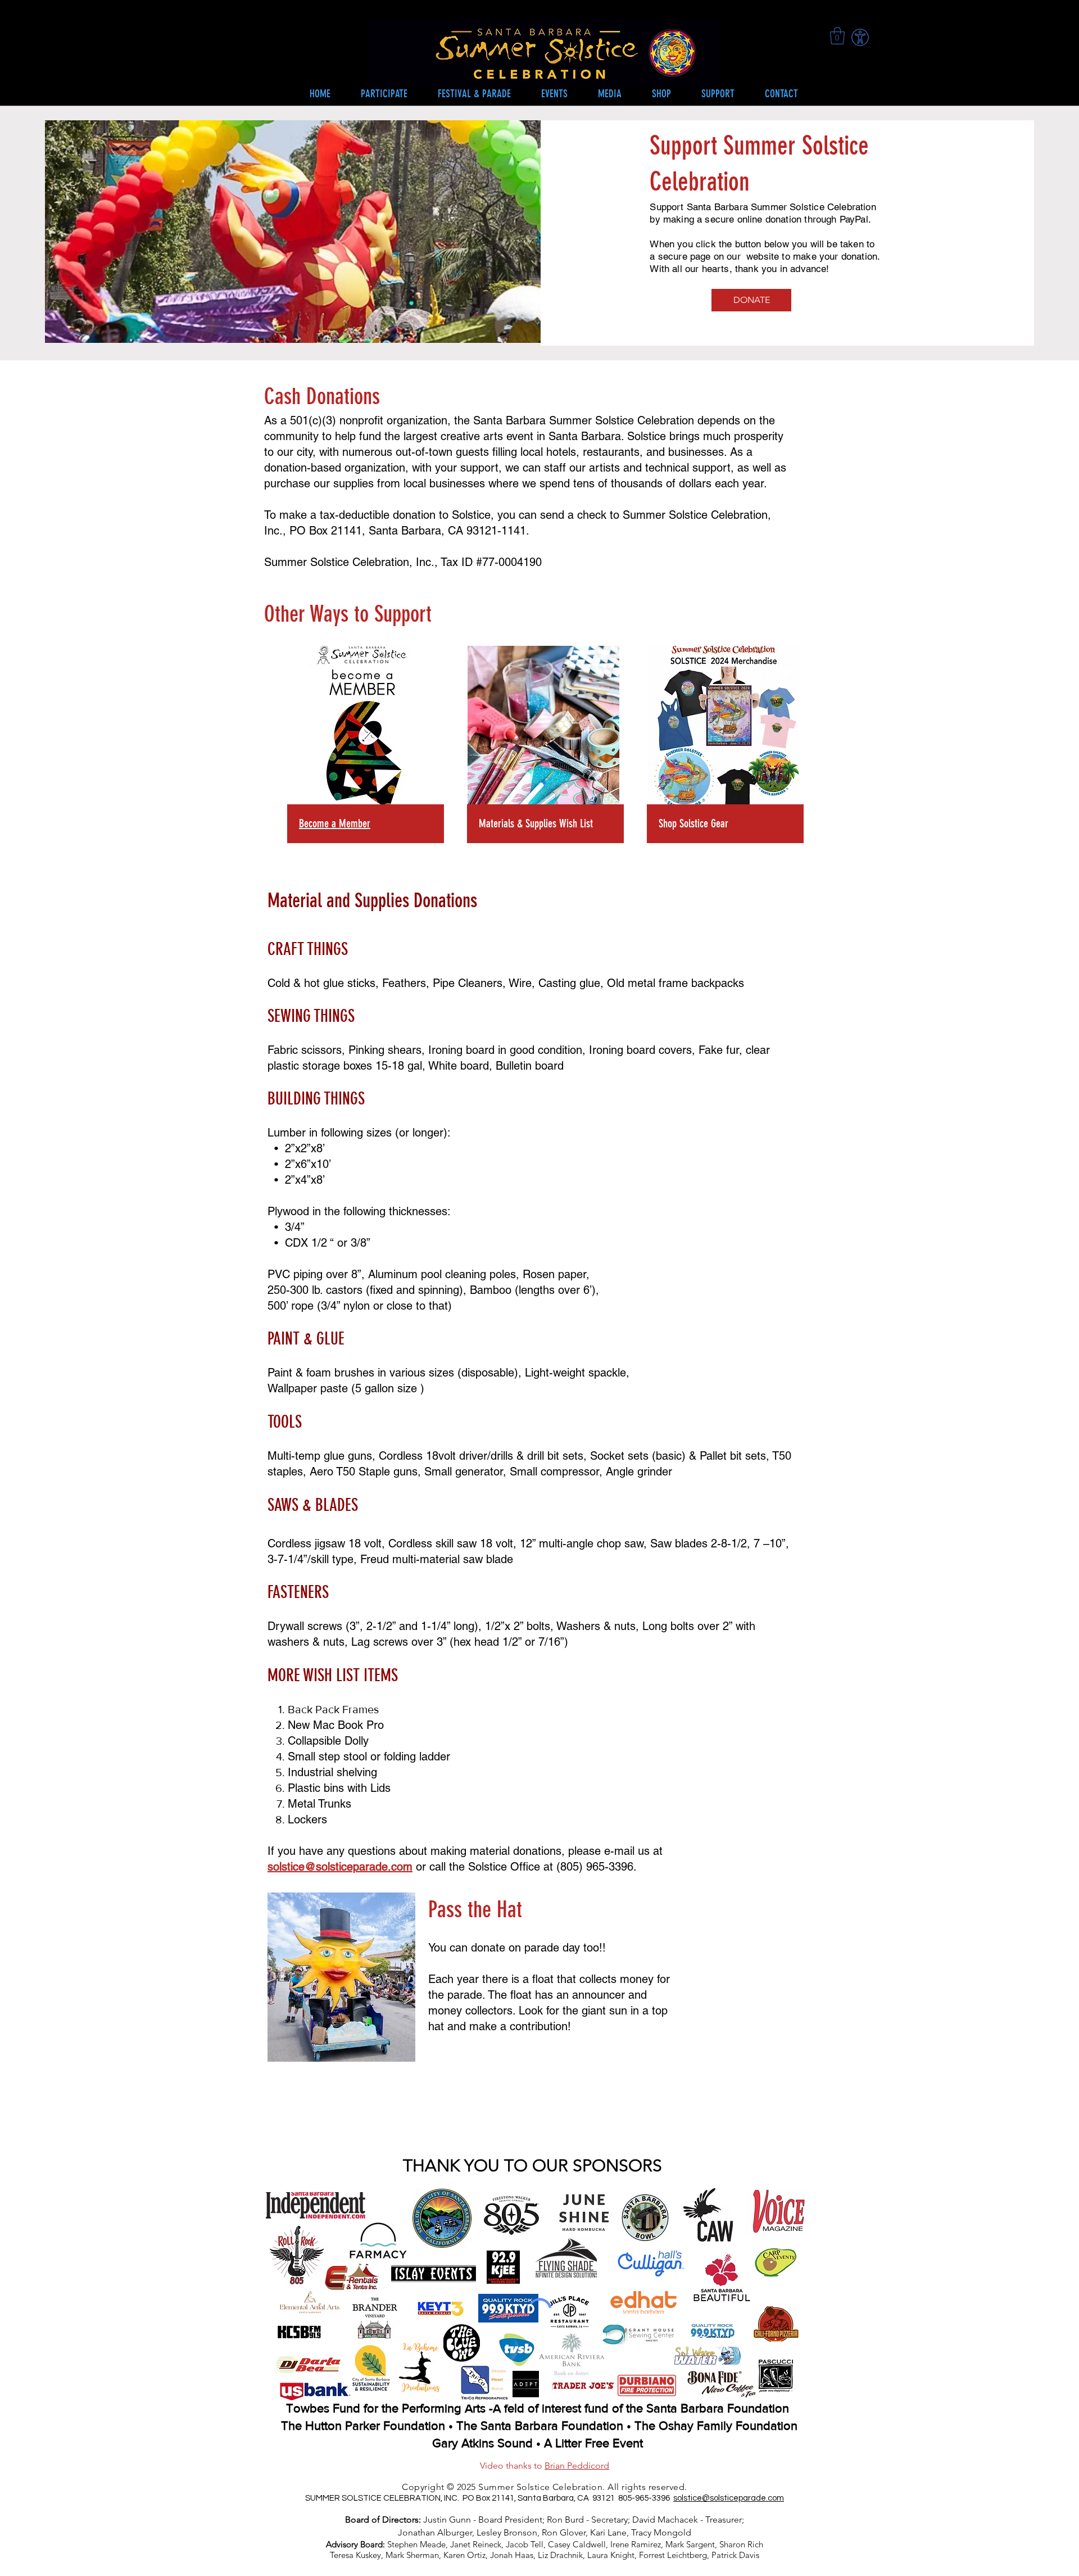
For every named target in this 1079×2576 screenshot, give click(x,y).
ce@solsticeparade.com (738, 2498)
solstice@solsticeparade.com (340, 1867)
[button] (554, 94)
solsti (683, 2498)
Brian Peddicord (577, 2466)
